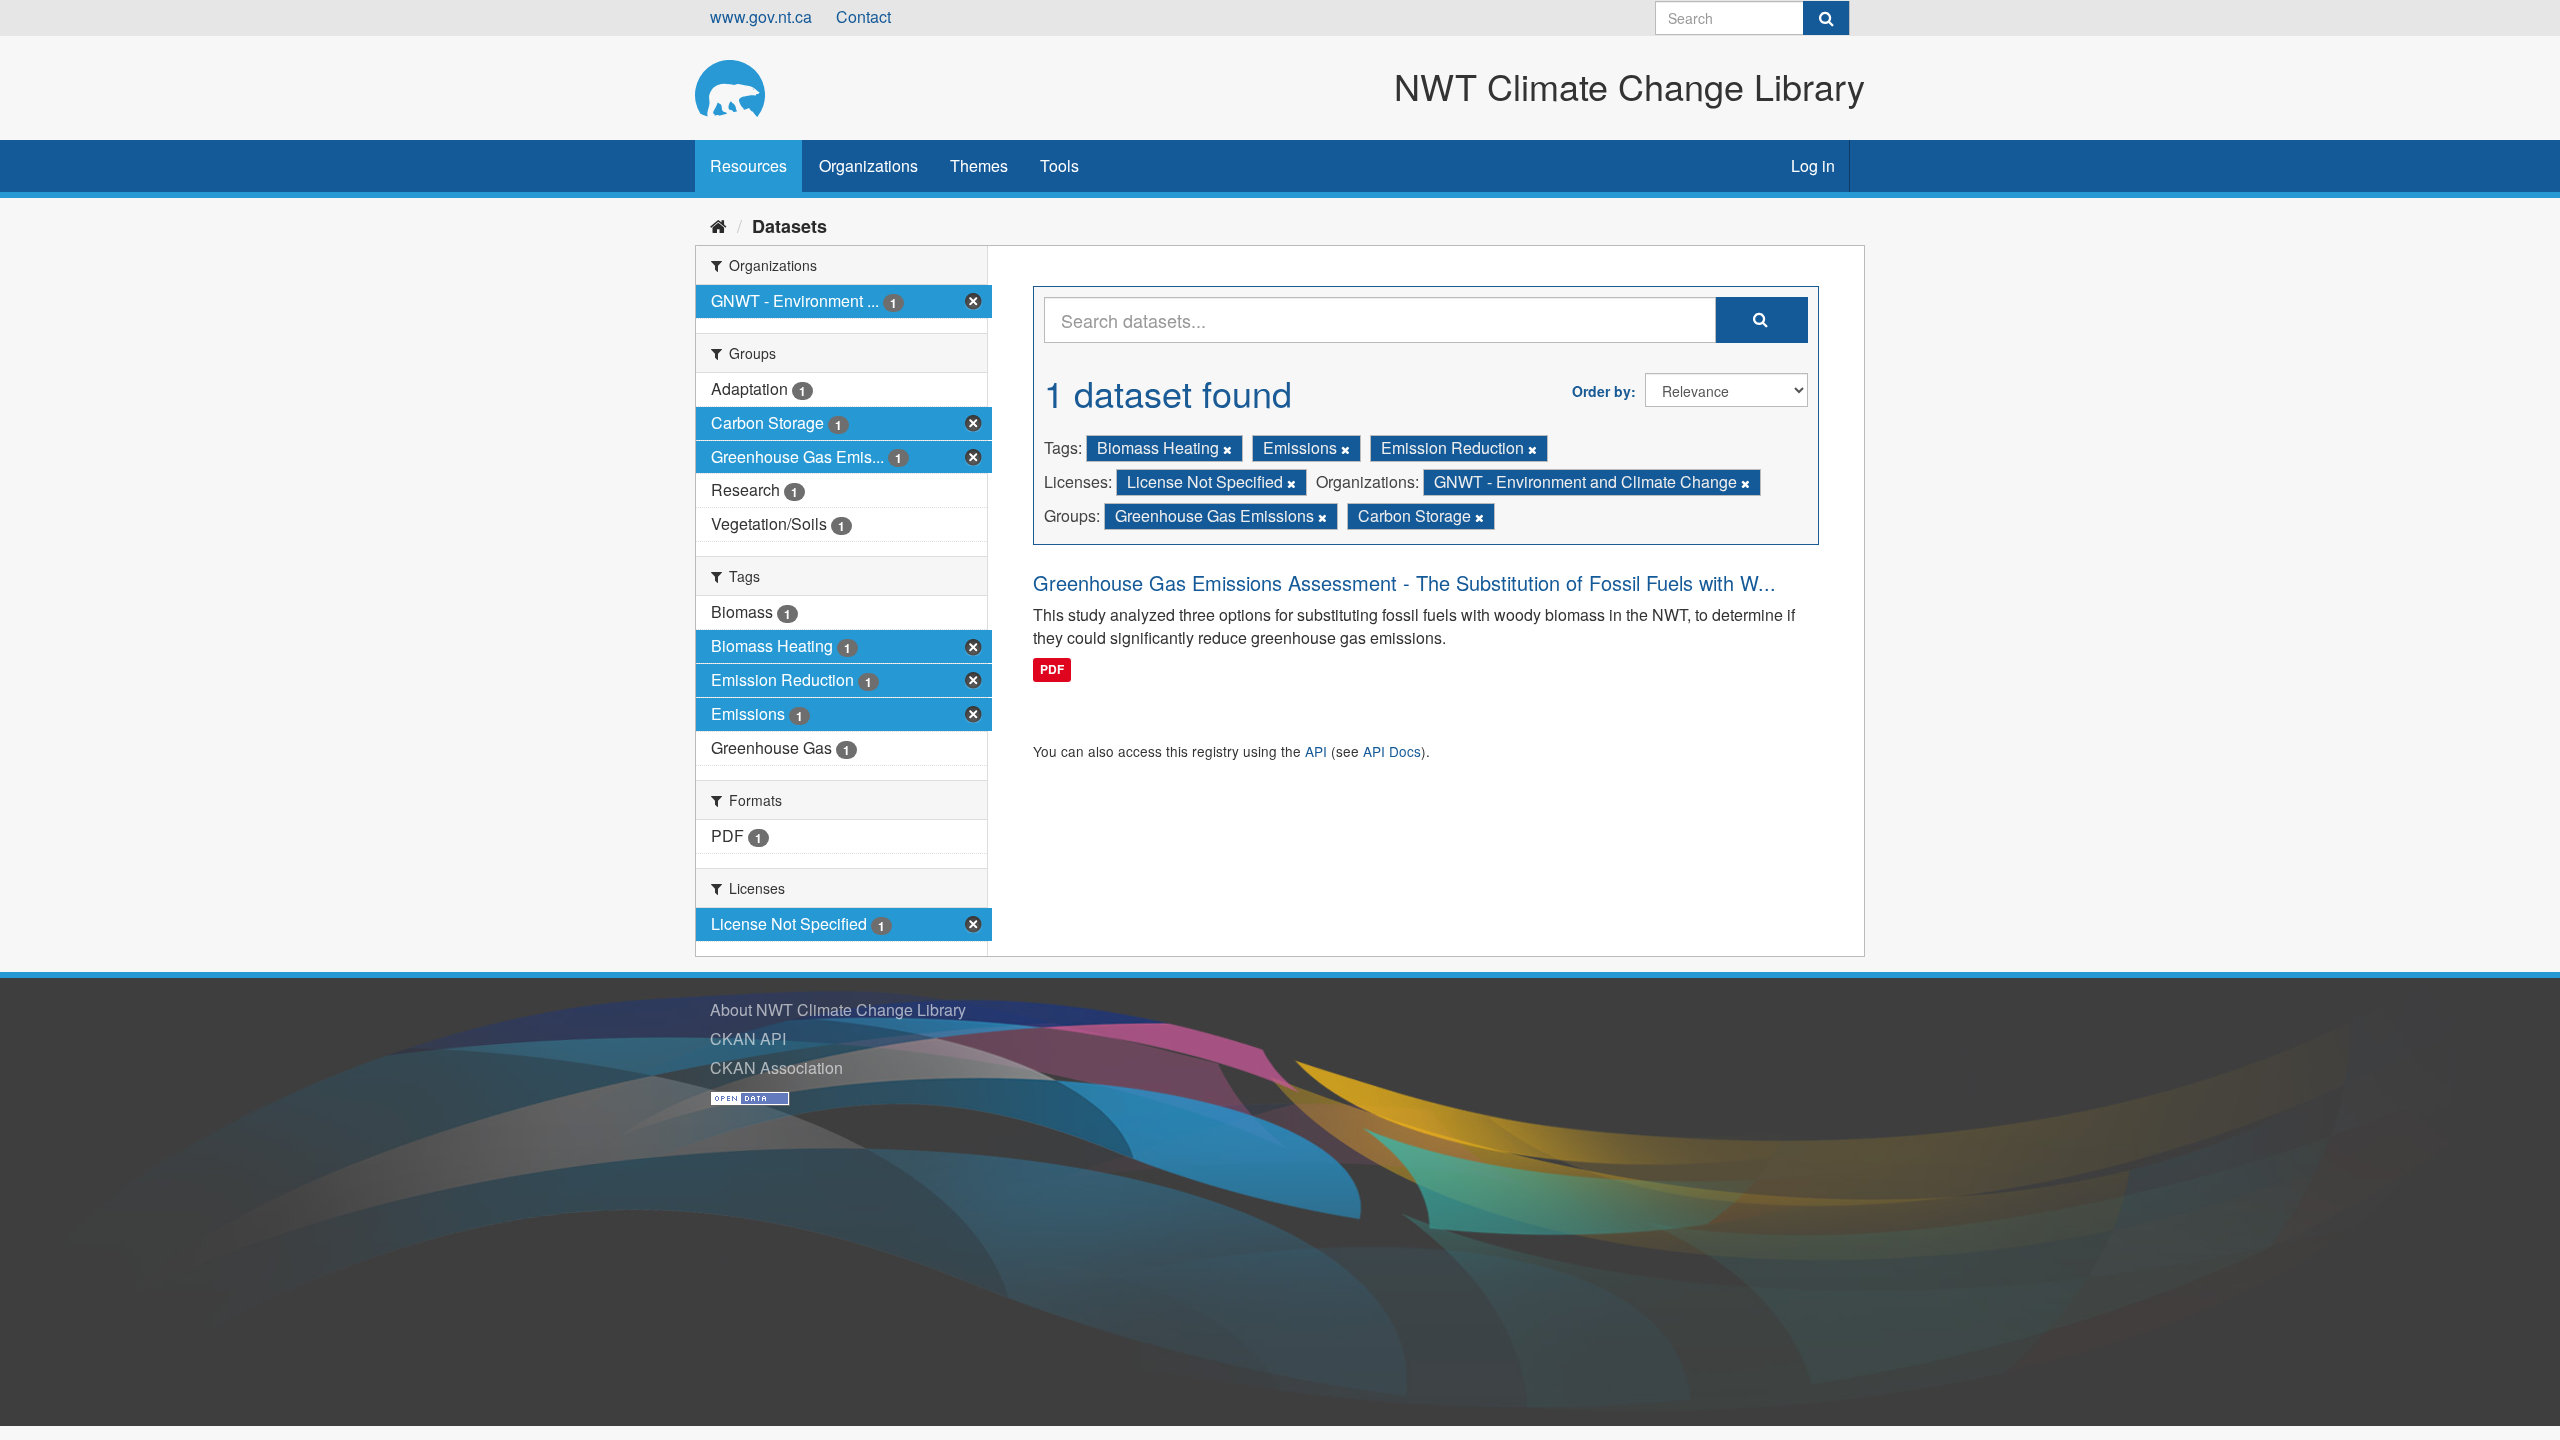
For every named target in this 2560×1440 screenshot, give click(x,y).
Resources (748, 165)
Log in (1813, 165)
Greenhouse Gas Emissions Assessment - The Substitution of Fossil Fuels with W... (1404, 582)
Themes (979, 165)
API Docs (1392, 751)
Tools (1059, 165)
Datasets (789, 226)
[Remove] (1227, 449)
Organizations (868, 165)
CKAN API (748, 1038)
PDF (1052, 669)
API (1316, 751)
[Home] (718, 225)
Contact (863, 16)
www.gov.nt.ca (761, 16)
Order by (1601, 391)
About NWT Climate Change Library (838, 1009)
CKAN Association (776, 1067)
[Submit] (1826, 18)
